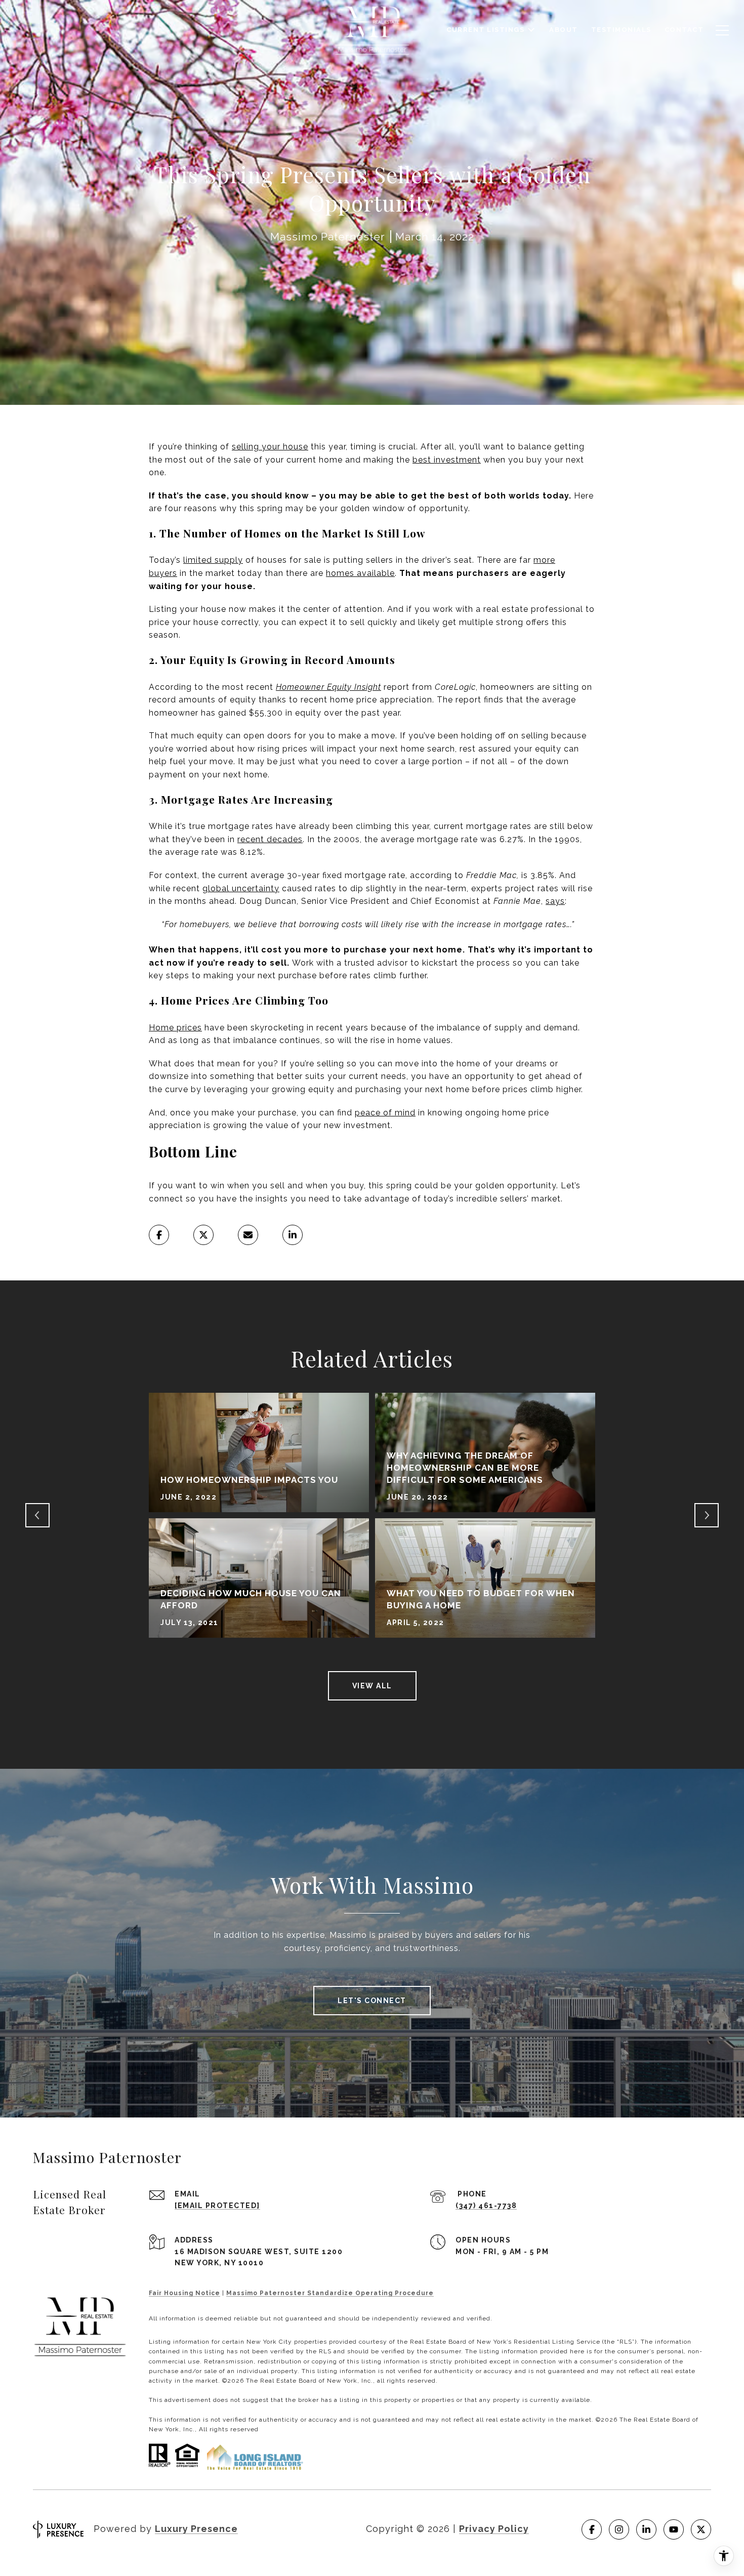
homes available (360, 573)
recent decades (270, 839)
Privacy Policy (494, 2529)
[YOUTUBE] (674, 2529)
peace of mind (385, 1113)
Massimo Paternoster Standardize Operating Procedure (330, 2293)
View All (372, 1686)
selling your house (270, 447)
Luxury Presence (196, 2529)
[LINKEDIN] (646, 2529)
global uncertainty (241, 888)
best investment (447, 460)
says (555, 901)
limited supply (213, 560)
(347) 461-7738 (486, 2206)
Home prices (175, 1028)
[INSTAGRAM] (619, 2529)
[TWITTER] (701, 2529)
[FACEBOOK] (592, 2529)
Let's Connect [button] (372, 2001)
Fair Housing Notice (184, 2293)
